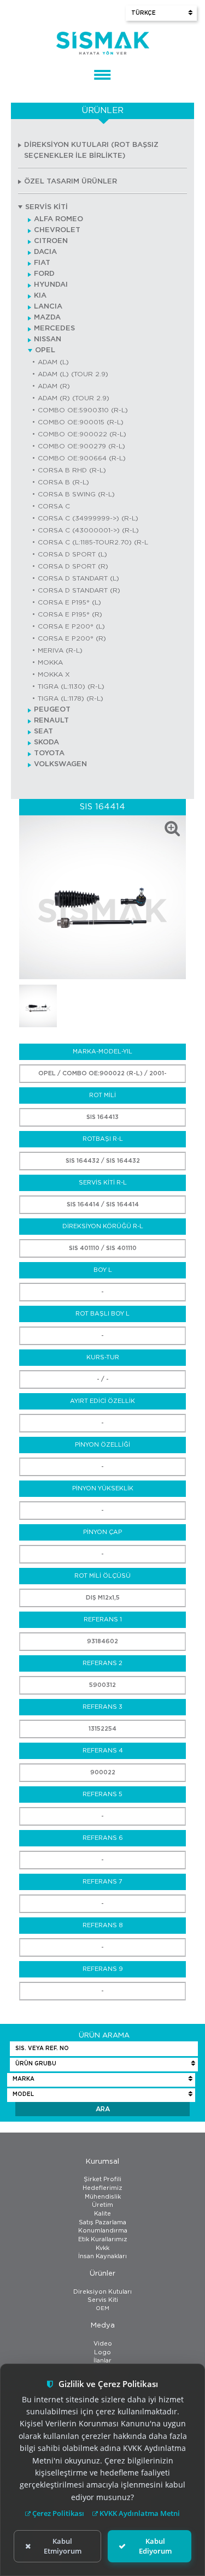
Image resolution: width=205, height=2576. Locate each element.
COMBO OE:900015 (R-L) (81, 422)
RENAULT (51, 721)
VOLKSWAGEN (60, 764)
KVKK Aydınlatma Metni (139, 2513)
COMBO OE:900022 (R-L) (82, 434)
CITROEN (51, 241)
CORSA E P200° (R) (72, 638)
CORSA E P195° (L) (69, 602)
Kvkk (102, 2248)
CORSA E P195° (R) (70, 614)
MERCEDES (54, 328)
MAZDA (47, 318)
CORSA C (54, 506)
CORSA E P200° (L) (71, 626)
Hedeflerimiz (102, 2188)
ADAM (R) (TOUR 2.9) (74, 398)
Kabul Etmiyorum (63, 2546)
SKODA (46, 742)
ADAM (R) (54, 386)
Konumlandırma (103, 2231)
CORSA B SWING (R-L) (76, 494)
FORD (44, 274)
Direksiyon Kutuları (102, 2292)
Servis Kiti (103, 2300)
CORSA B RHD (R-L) (72, 470)
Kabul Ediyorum (155, 2546)
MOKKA (50, 662)
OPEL (45, 350)
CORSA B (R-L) (63, 482)
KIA (40, 296)
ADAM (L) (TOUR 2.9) (73, 374)
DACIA (45, 252)
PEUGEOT (52, 710)
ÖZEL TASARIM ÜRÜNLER (71, 182)
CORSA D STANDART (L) (78, 578)
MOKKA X (54, 674)
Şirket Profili (102, 2179)
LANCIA (48, 307)
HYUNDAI (51, 285)
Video (103, 2344)
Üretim (102, 2205)
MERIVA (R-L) (60, 650)
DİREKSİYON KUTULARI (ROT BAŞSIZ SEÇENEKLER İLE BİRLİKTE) (91, 150)
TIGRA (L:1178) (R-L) (71, 698)
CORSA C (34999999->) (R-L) (88, 518)
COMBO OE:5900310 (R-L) (83, 410)
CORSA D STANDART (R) (79, 590)
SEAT (43, 732)
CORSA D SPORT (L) (72, 554)
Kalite (102, 2214)
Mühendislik (103, 2197)
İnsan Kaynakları (102, 2256)
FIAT (42, 263)
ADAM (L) (53, 362)
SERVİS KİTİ (46, 207)
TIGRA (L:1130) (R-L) (71, 686)
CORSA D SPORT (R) (73, 566)
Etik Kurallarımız (103, 2239)
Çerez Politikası (57, 2513)
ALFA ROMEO (58, 219)
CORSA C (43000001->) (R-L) (88, 530)
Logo (102, 2352)
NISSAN (48, 339)
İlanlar (102, 2361)
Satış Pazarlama (102, 2222)
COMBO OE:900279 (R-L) (81, 446)
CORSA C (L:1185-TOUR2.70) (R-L (93, 542)
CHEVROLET (57, 230)
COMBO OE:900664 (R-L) (82, 458)
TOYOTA (49, 753)
